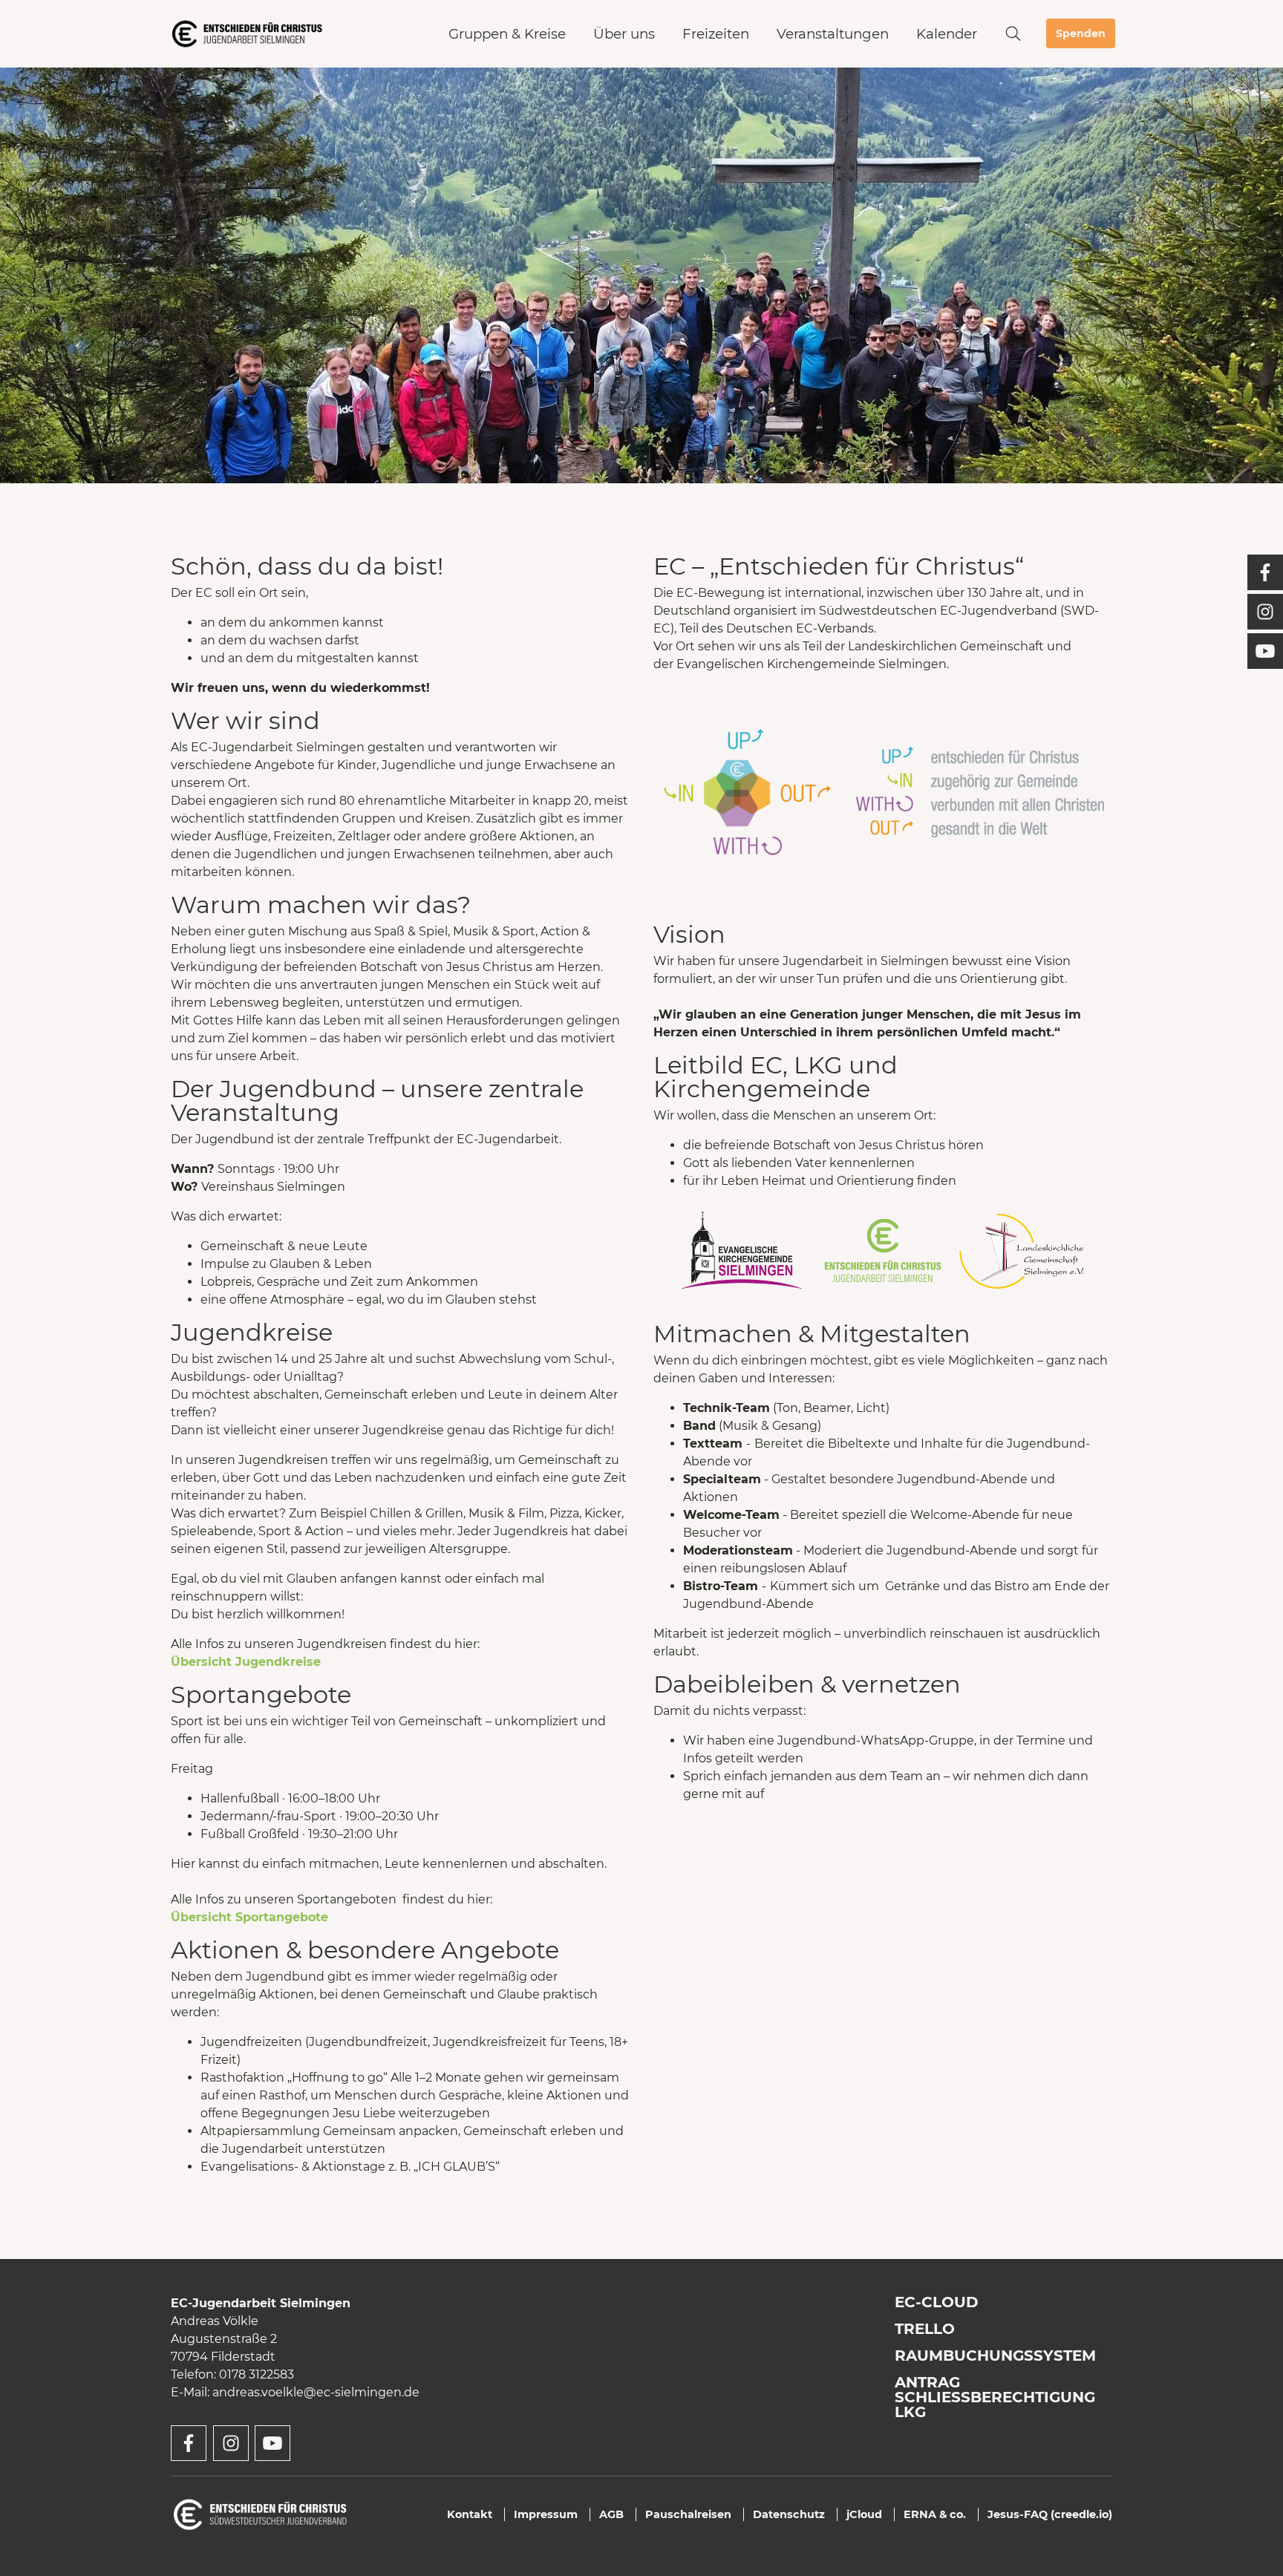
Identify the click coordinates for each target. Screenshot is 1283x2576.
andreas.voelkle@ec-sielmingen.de (316, 2392)
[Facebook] (1265, 572)
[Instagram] (1265, 612)
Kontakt (470, 2514)
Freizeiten (716, 34)
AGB (611, 2514)
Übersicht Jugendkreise (246, 1662)
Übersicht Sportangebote (249, 1917)
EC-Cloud (937, 2302)
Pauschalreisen (688, 2514)
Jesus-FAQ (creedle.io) (1050, 2514)
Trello (925, 2329)
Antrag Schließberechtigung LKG (995, 2397)
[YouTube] (1265, 651)
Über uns (624, 34)
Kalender (947, 34)
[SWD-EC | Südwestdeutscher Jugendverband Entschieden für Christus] (260, 2513)
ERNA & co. (935, 2514)
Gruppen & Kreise (507, 34)
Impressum (546, 2514)
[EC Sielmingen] (247, 34)
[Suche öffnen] (1013, 34)
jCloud (864, 2514)
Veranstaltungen (833, 34)
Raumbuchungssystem (995, 2356)
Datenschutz (789, 2514)
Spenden (1081, 33)
